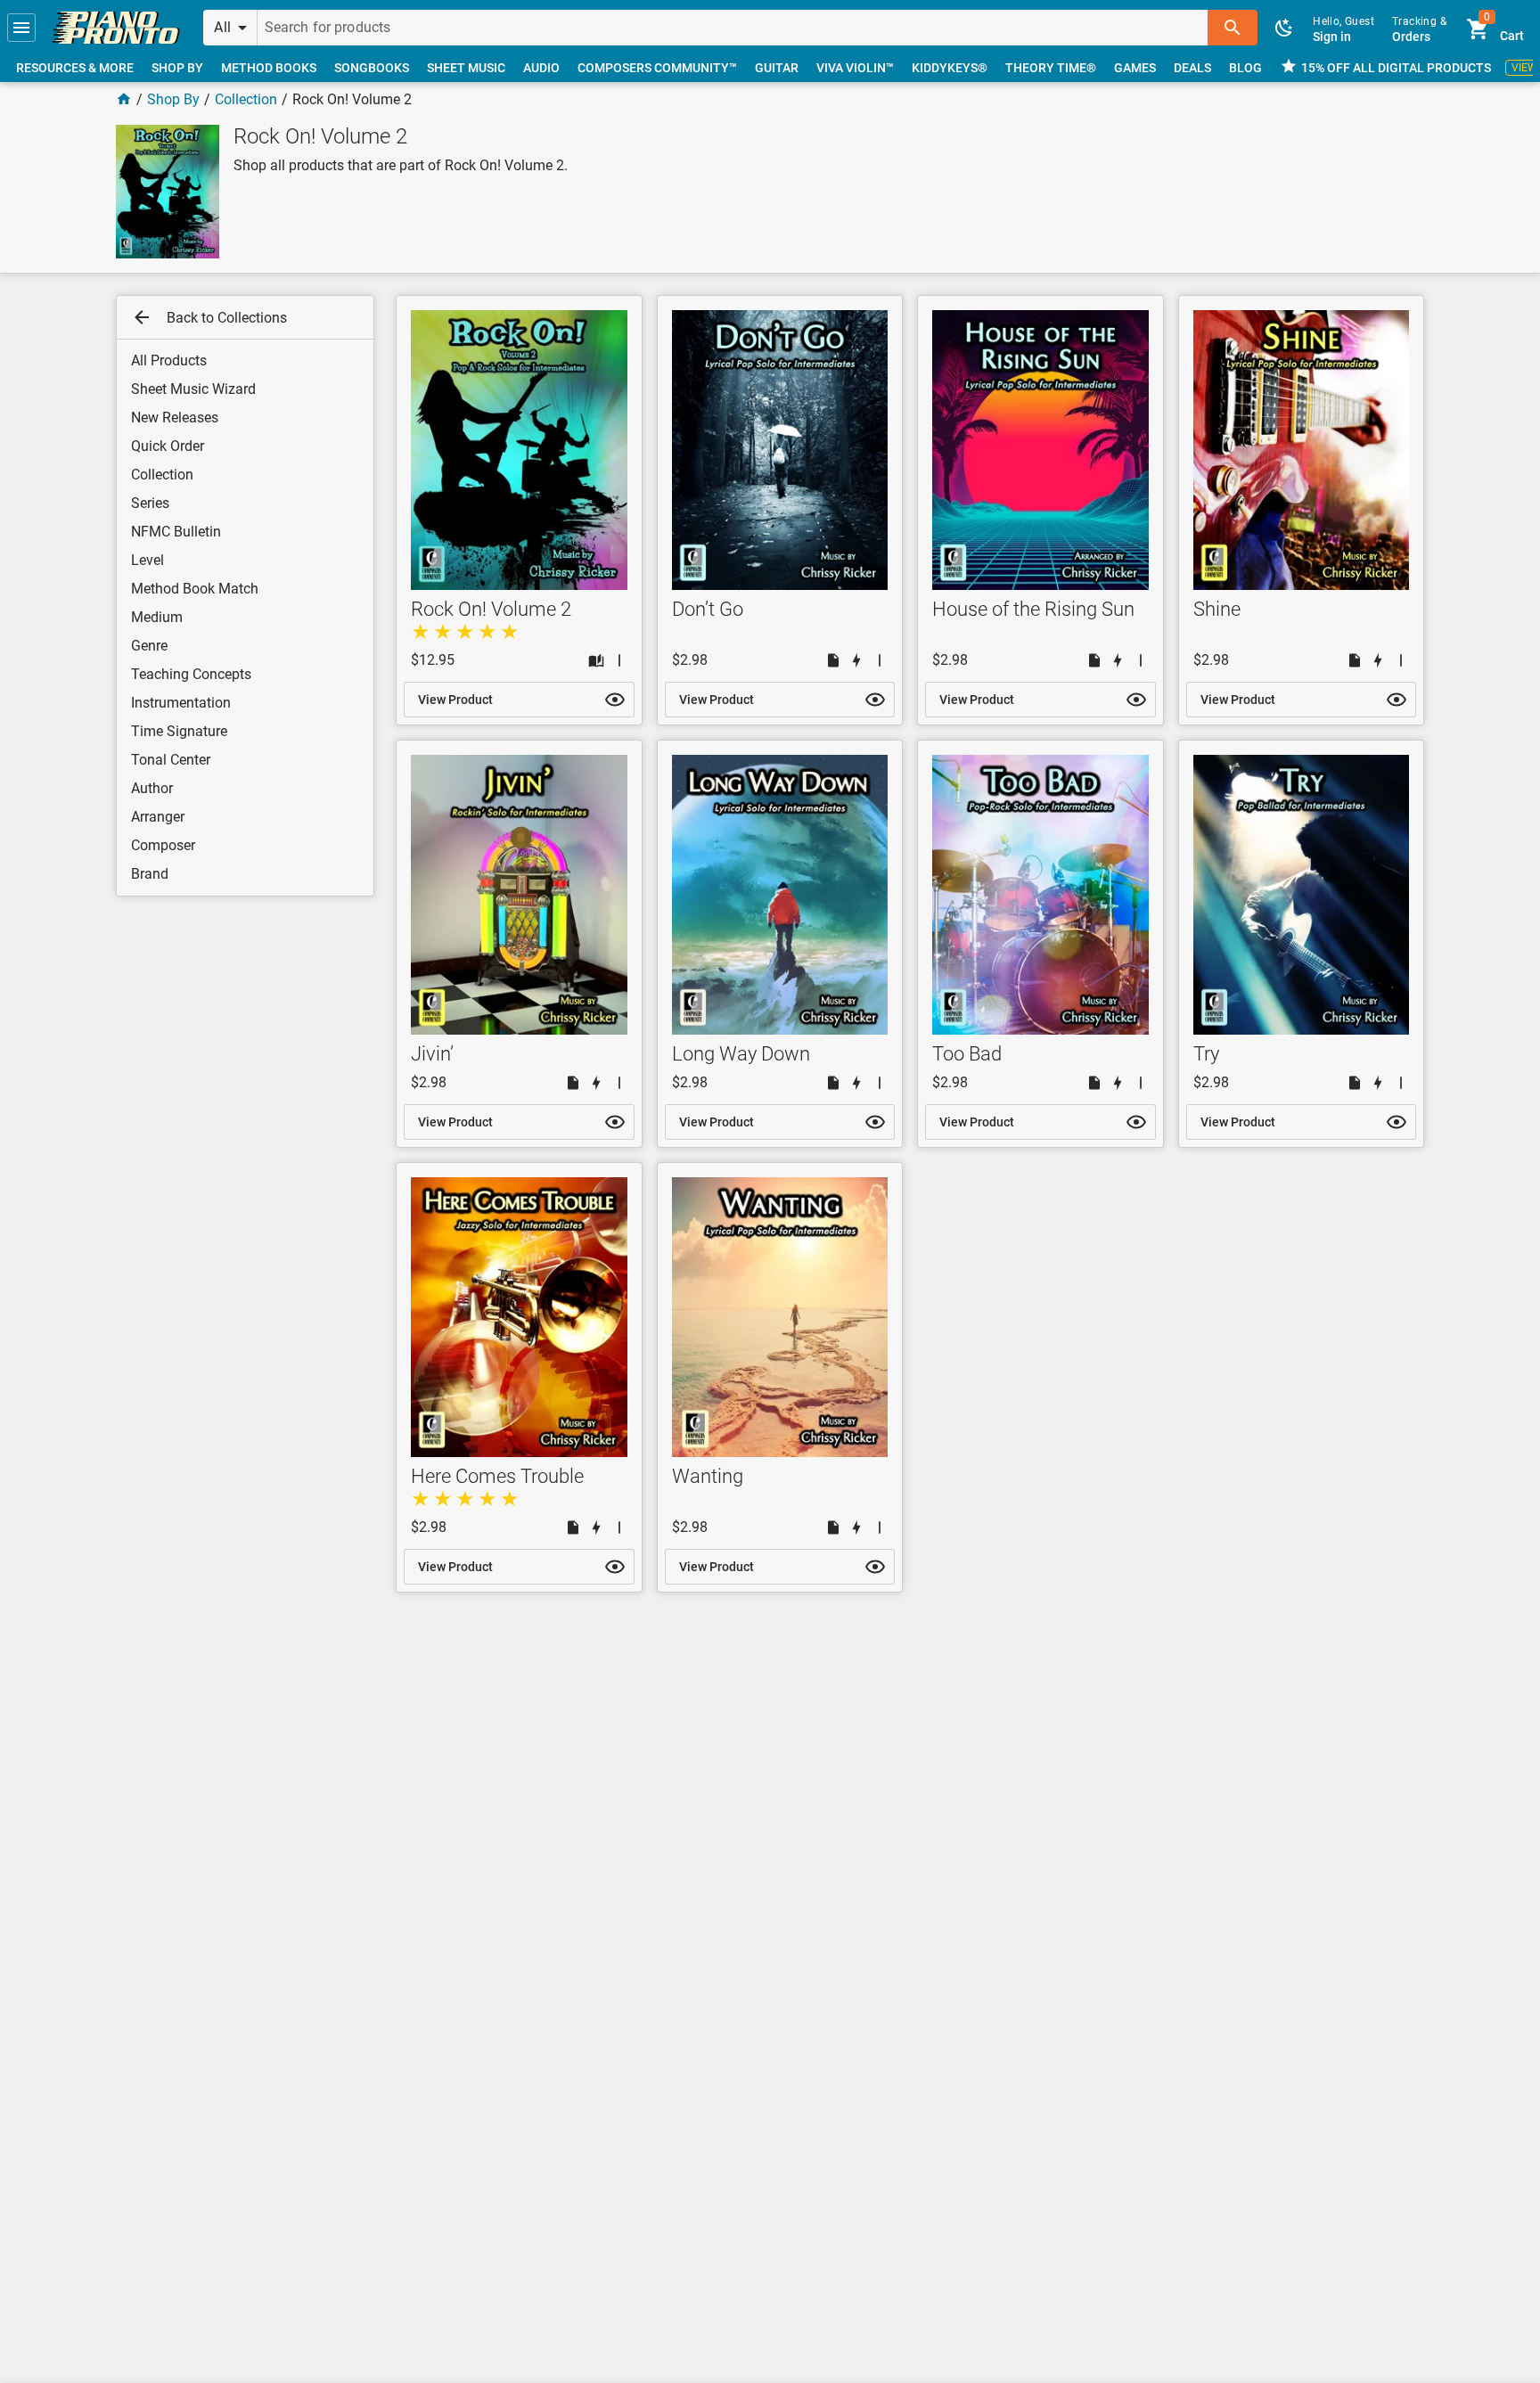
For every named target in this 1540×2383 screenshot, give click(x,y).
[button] (21, 28)
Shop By (173, 99)
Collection (246, 99)
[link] (116, 28)
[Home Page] (124, 99)
